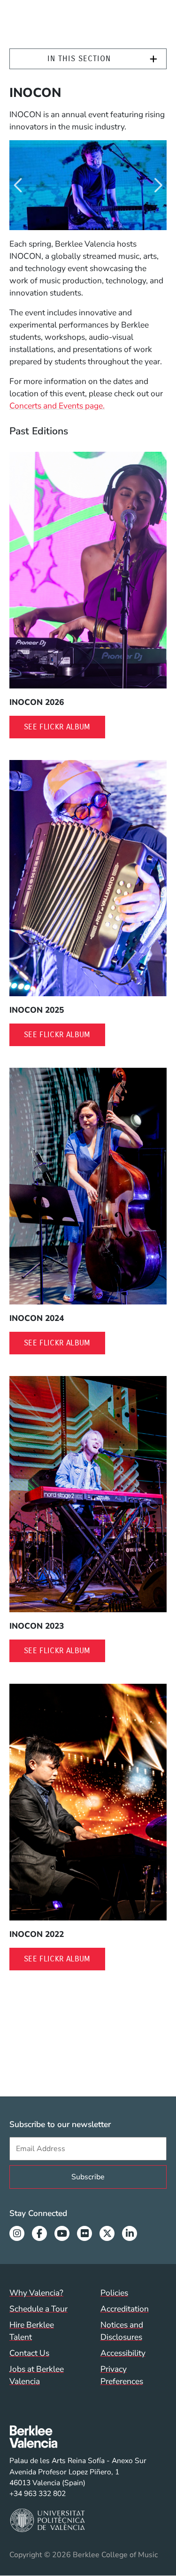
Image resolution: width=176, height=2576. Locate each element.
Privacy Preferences (122, 2375)
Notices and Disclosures (122, 2331)
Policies (114, 2293)
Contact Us (29, 2353)
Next (157, 185)
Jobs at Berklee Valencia (37, 2375)
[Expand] (153, 59)
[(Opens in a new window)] (88, 570)
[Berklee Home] (78, 2437)
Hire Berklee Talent (32, 2331)
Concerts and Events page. (57, 406)
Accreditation (125, 2309)
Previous (19, 185)
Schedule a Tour (38, 2309)
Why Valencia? (36, 2293)
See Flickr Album (65, 727)
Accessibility (123, 2353)
